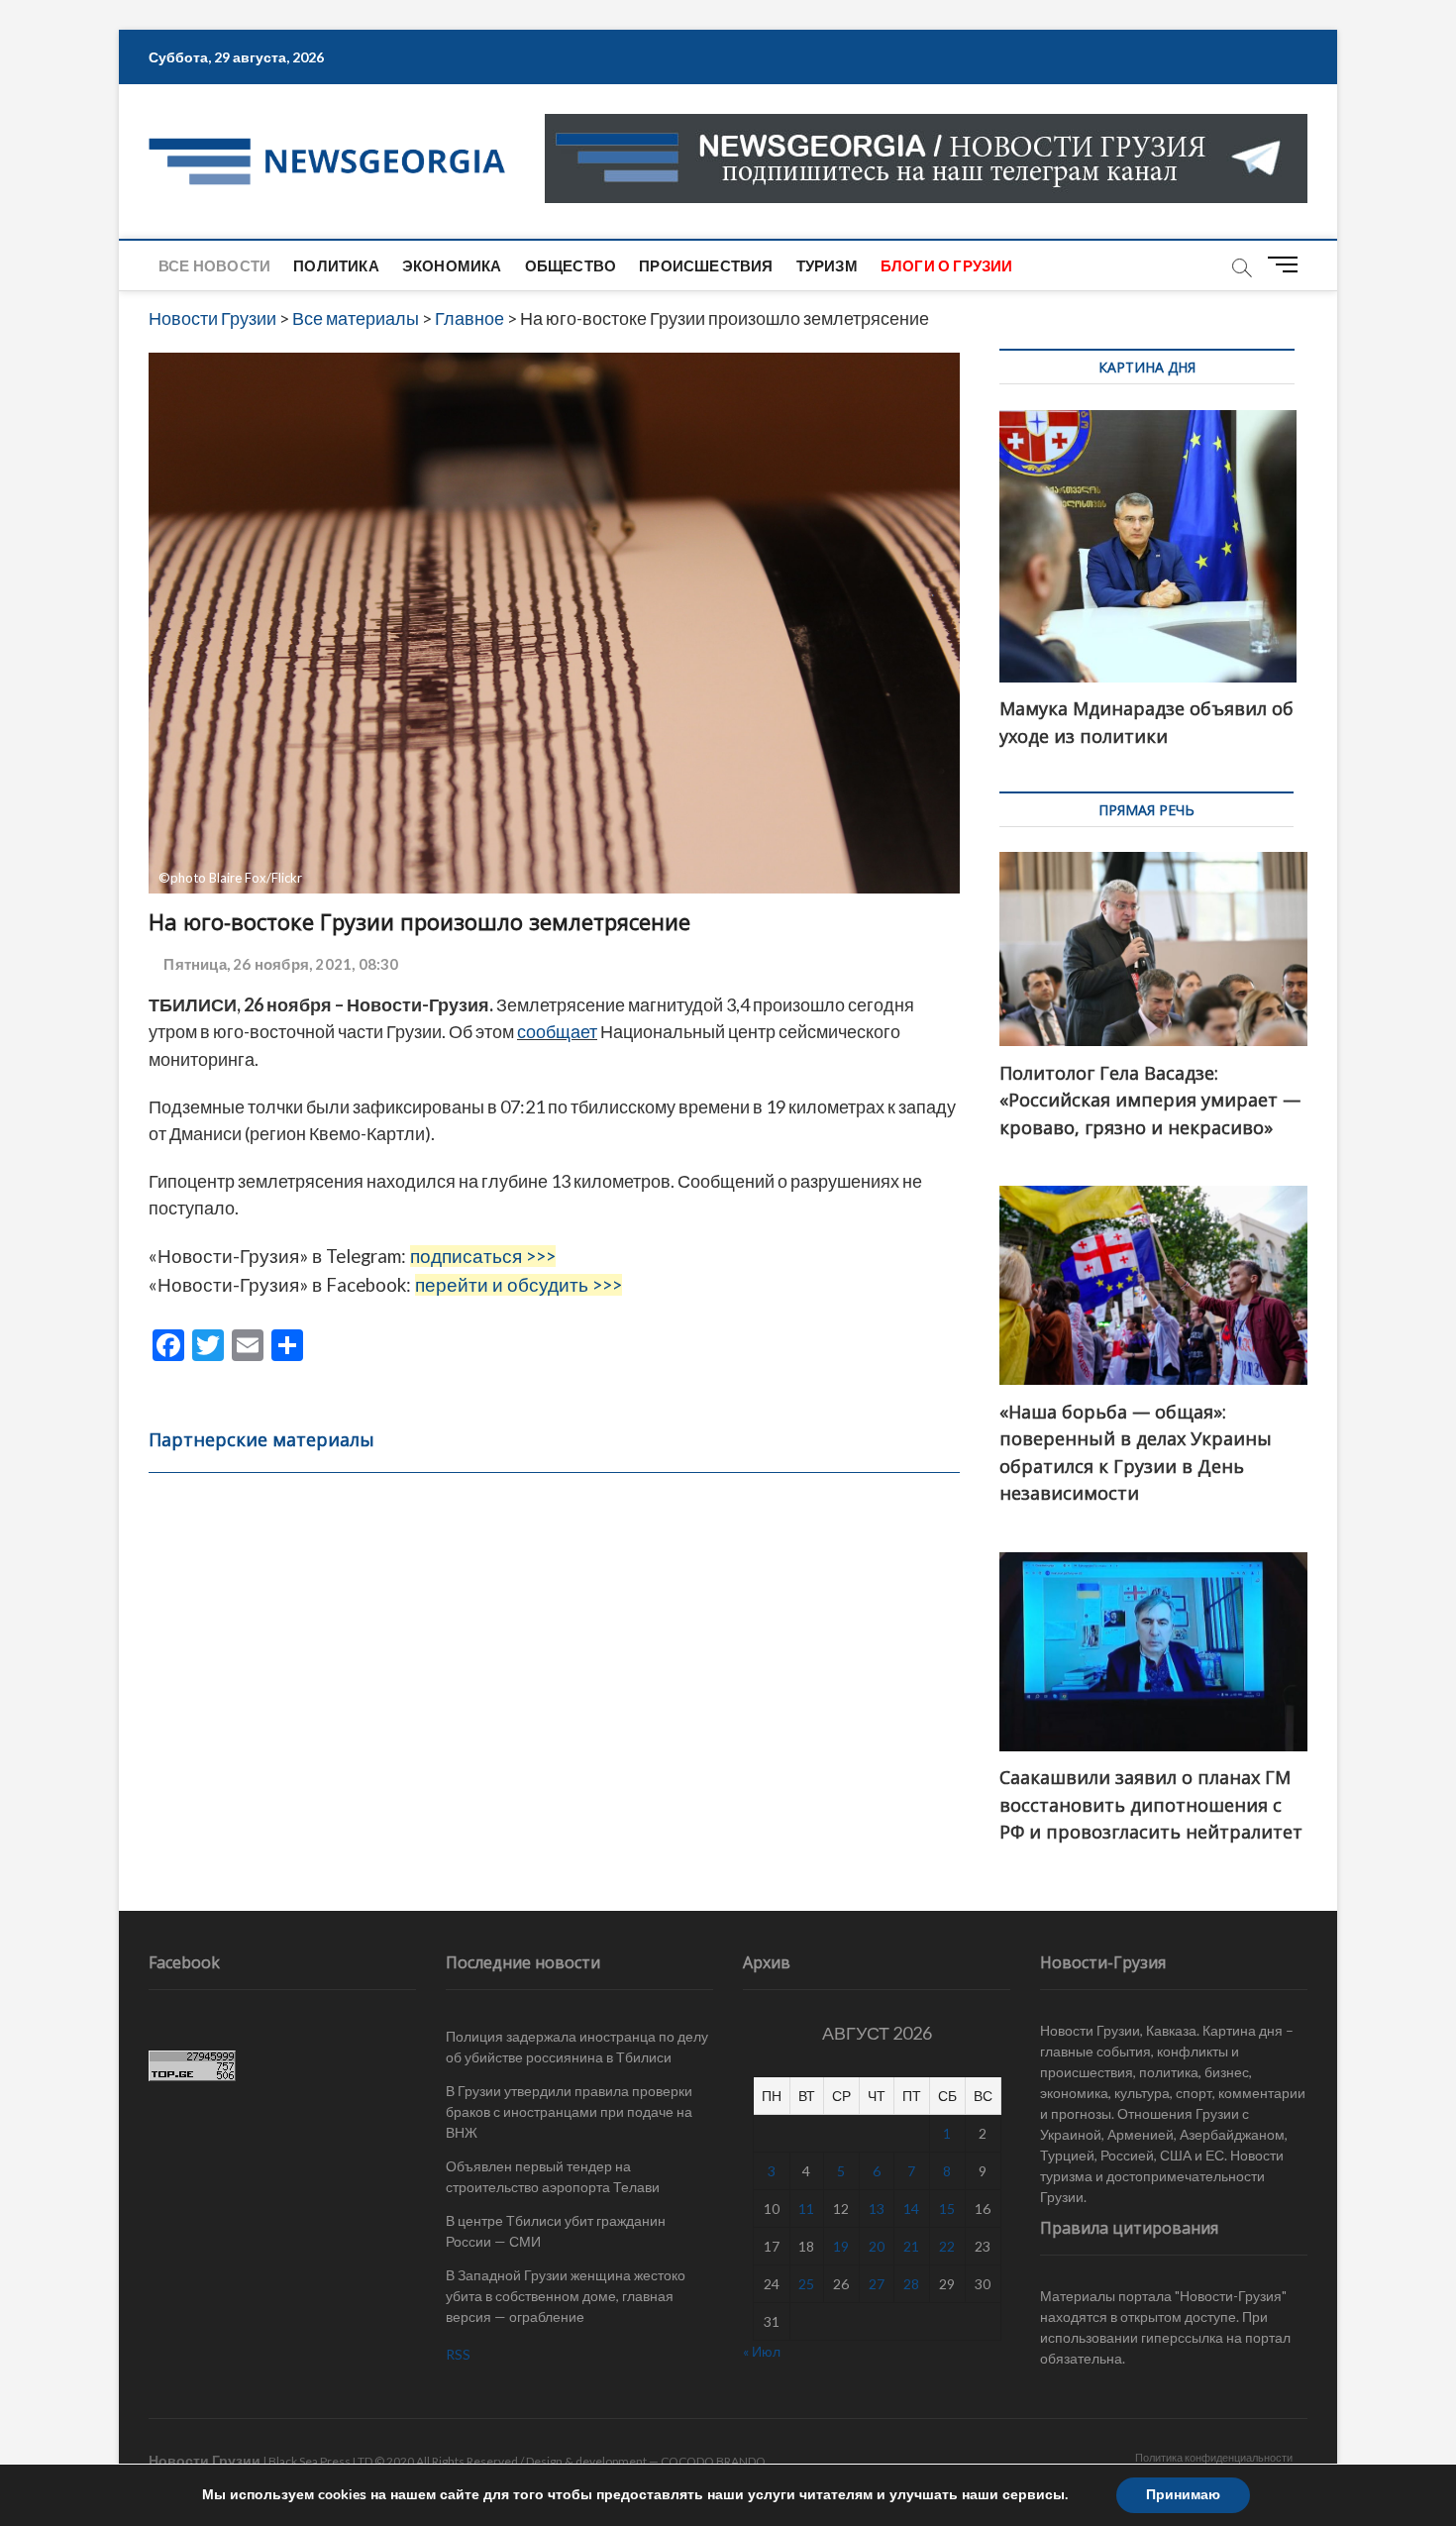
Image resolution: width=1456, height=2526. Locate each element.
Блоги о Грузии (947, 265)
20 (877, 2246)
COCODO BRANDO (713, 2461)
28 (911, 2284)
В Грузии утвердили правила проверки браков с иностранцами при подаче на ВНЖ (569, 2111)
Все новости (214, 265)
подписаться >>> (483, 1256)
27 (877, 2284)
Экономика (452, 265)
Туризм (827, 265)
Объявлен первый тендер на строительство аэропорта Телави (553, 2176)
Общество (571, 265)
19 (841, 2246)
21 (911, 2246)
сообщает (557, 1031)
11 (806, 2209)
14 (911, 2209)
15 (947, 2209)
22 (947, 2246)
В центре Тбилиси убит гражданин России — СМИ (556, 2231)
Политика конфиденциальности (1214, 2457)
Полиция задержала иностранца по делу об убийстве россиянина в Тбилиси (577, 2047)
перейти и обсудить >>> (519, 1285)
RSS (458, 2354)
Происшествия (706, 265)
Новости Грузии (205, 2460)
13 (877, 2209)
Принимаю (1183, 2495)
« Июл (762, 2351)
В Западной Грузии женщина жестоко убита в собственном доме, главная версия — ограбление (566, 2296)
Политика (336, 265)
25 (806, 2284)
